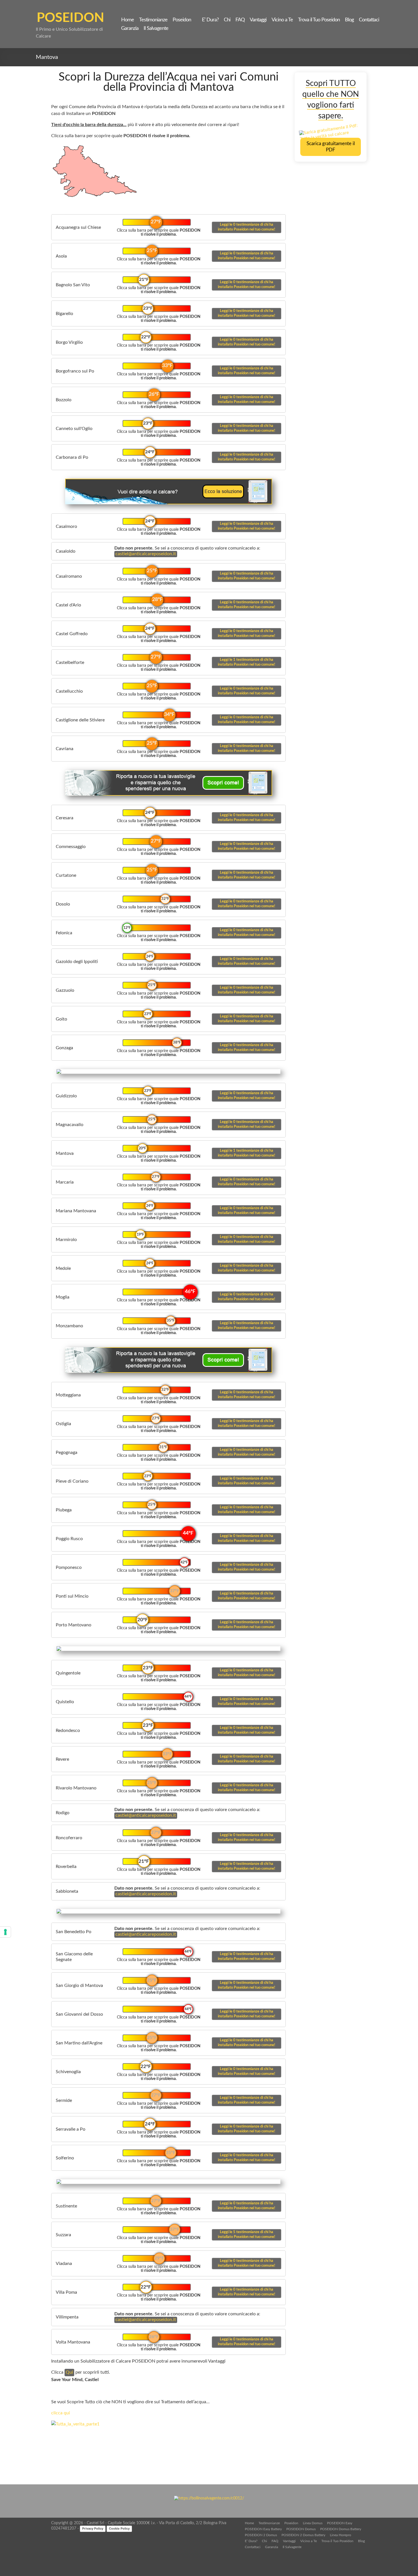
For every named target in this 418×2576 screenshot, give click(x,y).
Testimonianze (153, 20)
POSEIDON (70, 18)
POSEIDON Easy (340, 2523)
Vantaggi (258, 20)
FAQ (240, 20)
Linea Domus (313, 2523)
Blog (349, 20)
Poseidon (182, 20)
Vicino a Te (282, 20)
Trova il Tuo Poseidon (319, 20)
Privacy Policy (93, 2528)
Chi (227, 20)
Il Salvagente (156, 28)
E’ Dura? (210, 20)
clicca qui (61, 2413)
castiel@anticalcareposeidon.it (146, 554)
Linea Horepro (341, 2535)
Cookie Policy (119, 2528)
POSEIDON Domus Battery (341, 2529)
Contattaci (369, 20)
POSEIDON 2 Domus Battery (303, 2535)
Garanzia (130, 28)
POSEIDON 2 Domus (261, 2535)
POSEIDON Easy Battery (263, 2529)
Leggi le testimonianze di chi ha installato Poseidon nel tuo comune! (247, 227)
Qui (69, 2372)
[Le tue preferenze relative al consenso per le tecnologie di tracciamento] (5, 1932)
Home (128, 20)
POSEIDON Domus (301, 2529)
